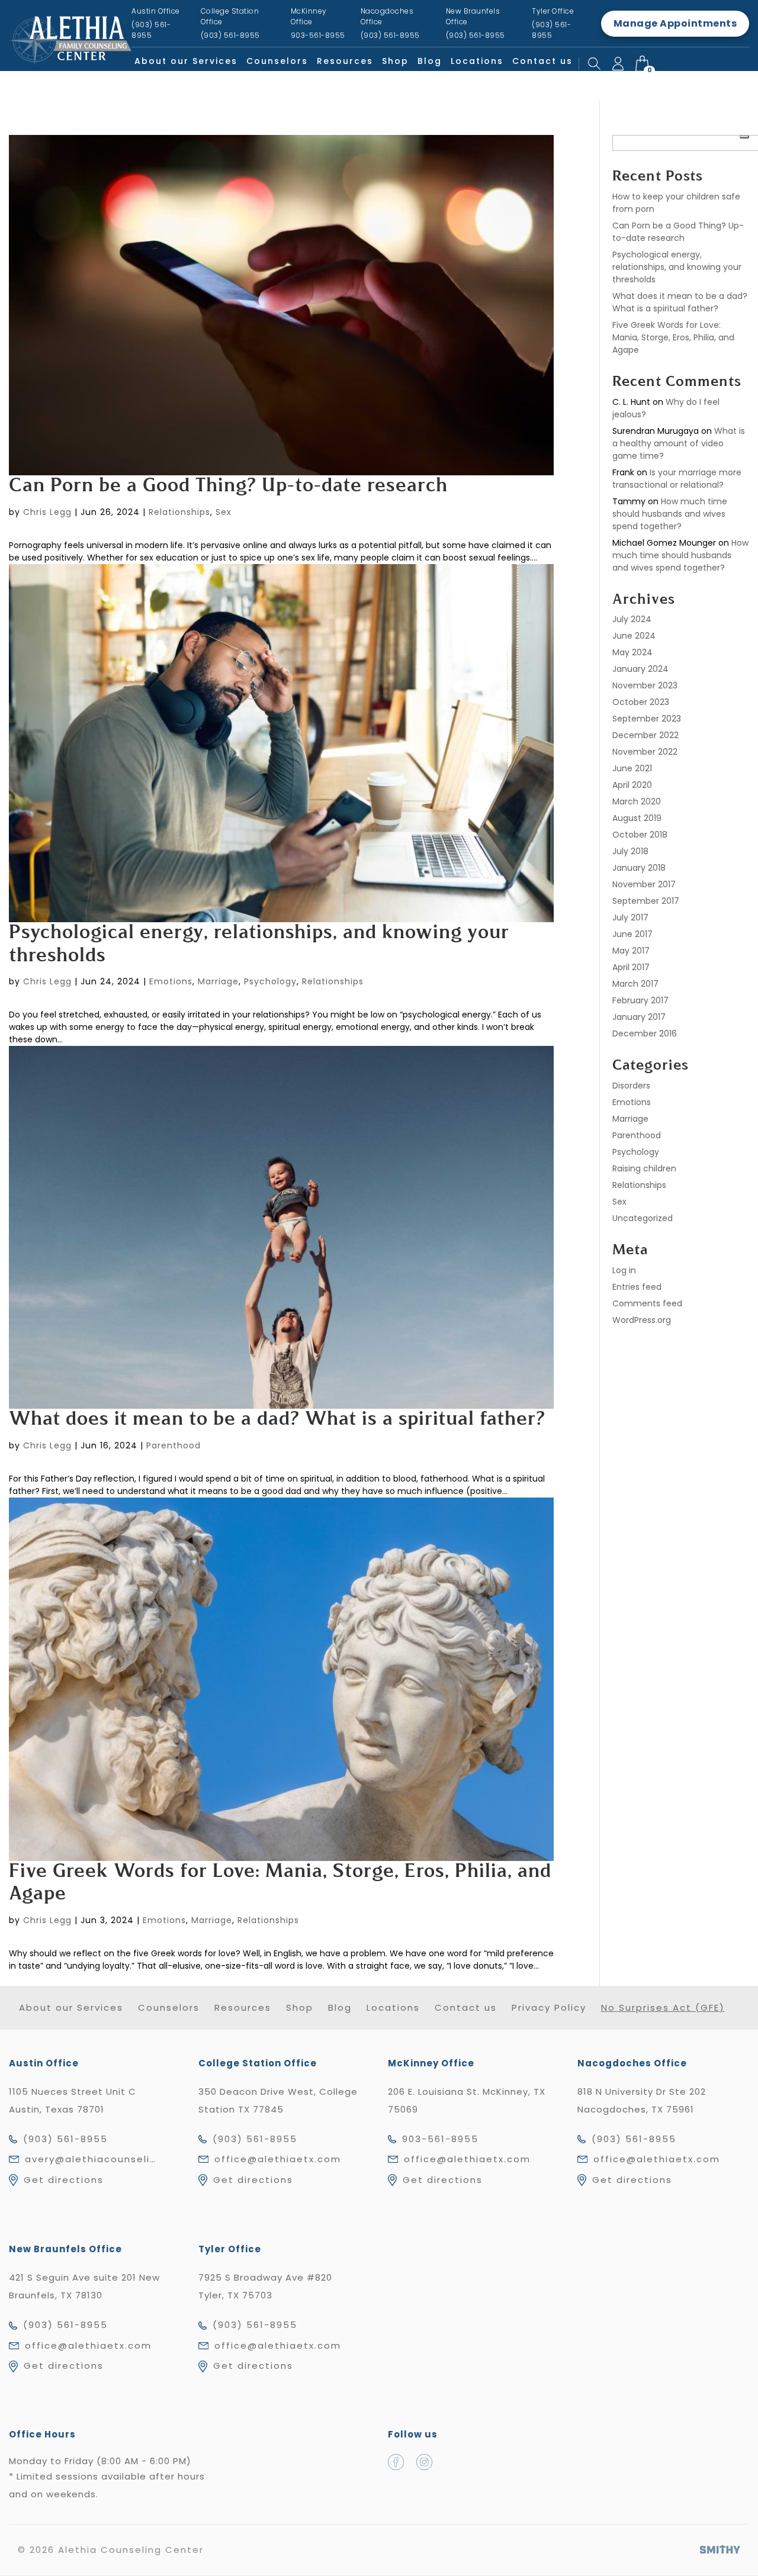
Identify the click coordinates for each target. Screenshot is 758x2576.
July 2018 (630, 851)
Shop (395, 61)
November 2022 (645, 752)
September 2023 (647, 719)
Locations (477, 61)
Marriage (218, 981)
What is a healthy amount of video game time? (679, 443)
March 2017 (635, 984)
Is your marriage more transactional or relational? (677, 479)
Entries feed (637, 1287)
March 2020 (637, 801)
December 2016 (645, 1033)
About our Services (186, 61)
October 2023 (641, 702)
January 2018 (639, 868)
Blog (430, 61)
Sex (224, 512)
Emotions (171, 981)
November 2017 (644, 884)
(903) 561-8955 (65, 2139)
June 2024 (634, 636)
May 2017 (631, 951)
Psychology (270, 981)
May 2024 (632, 652)
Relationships (179, 512)
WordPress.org (642, 1320)
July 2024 (632, 619)
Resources (345, 61)
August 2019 (637, 818)
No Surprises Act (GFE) (663, 2007)
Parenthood (174, 1445)
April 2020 (632, 785)
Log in (624, 1270)
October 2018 (640, 835)
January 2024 (640, 669)
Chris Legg (47, 512)
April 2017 (631, 967)
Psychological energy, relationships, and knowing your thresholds (677, 267)
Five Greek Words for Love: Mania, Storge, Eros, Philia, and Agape (673, 337)
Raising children (644, 1168)
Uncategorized (643, 1218)
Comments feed (647, 1303)
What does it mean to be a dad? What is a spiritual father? (277, 1420)
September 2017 (646, 901)
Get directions (64, 2180)
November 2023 (645, 685)
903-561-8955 (440, 2139)
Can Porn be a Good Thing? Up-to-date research (228, 487)
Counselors (277, 61)
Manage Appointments (675, 23)
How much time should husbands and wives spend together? (670, 514)
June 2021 (632, 768)
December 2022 (645, 735)
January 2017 (639, 1017)
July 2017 (630, 917)
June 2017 (632, 934)
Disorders (631, 1086)
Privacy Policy (549, 2007)
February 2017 (640, 1000)
